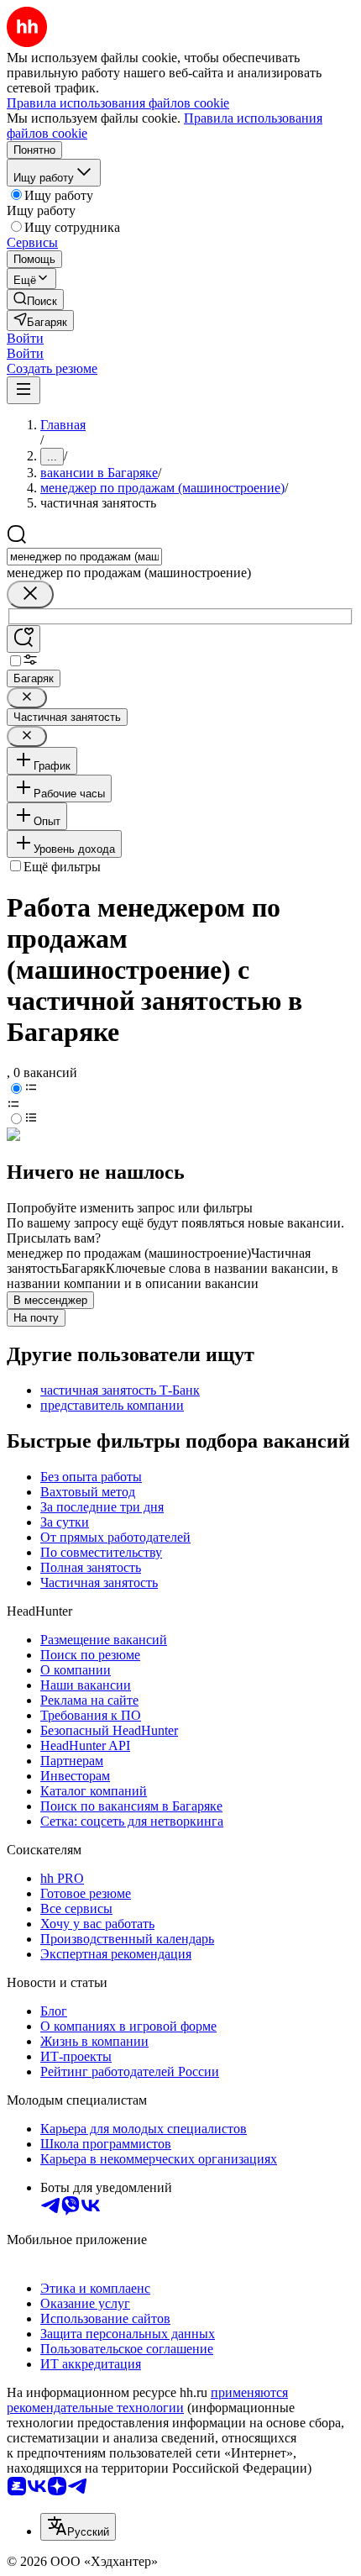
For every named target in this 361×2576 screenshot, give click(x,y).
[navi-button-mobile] (24, 390)
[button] (25, 338)
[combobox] (84, 557)
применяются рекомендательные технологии (147, 2400)
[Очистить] (30, 594)
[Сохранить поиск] (24, 639)
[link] (35, 300)
